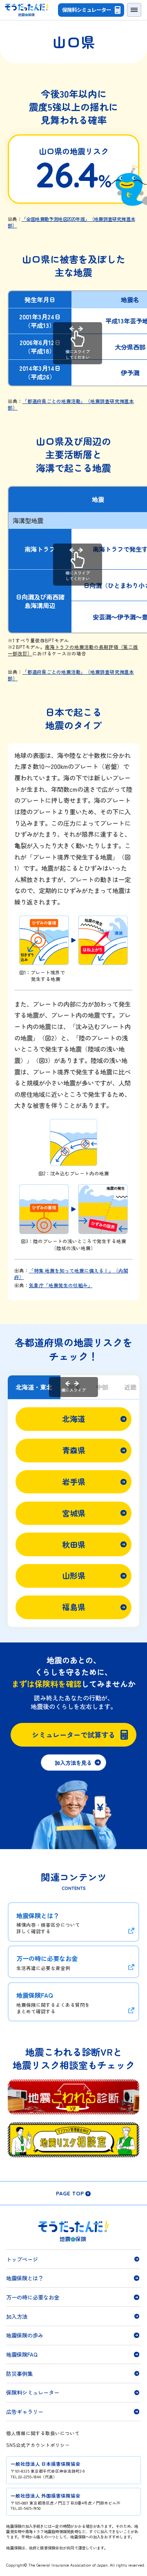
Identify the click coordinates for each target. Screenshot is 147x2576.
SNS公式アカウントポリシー (38, 2445)
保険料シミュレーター (87, 10)
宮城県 (74, 1513)
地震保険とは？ (25, 2278)
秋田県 (74, 1544)
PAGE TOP (70, 2193)
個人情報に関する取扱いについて (43, 2433)
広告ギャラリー (25, 2411)
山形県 (74, 1575)
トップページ (22, 2259)
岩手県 (74, 1482)
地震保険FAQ (22, 2354)
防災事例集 (19, 2373)
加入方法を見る (73, 1763)
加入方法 (17, 2316)
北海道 (74, 1419)
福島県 (74, 1607)
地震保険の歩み (25, 2335)
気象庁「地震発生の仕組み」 (61, 1285)
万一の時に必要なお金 (33, 2297)
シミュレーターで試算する (73, 1735)
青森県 (74, 1450)
